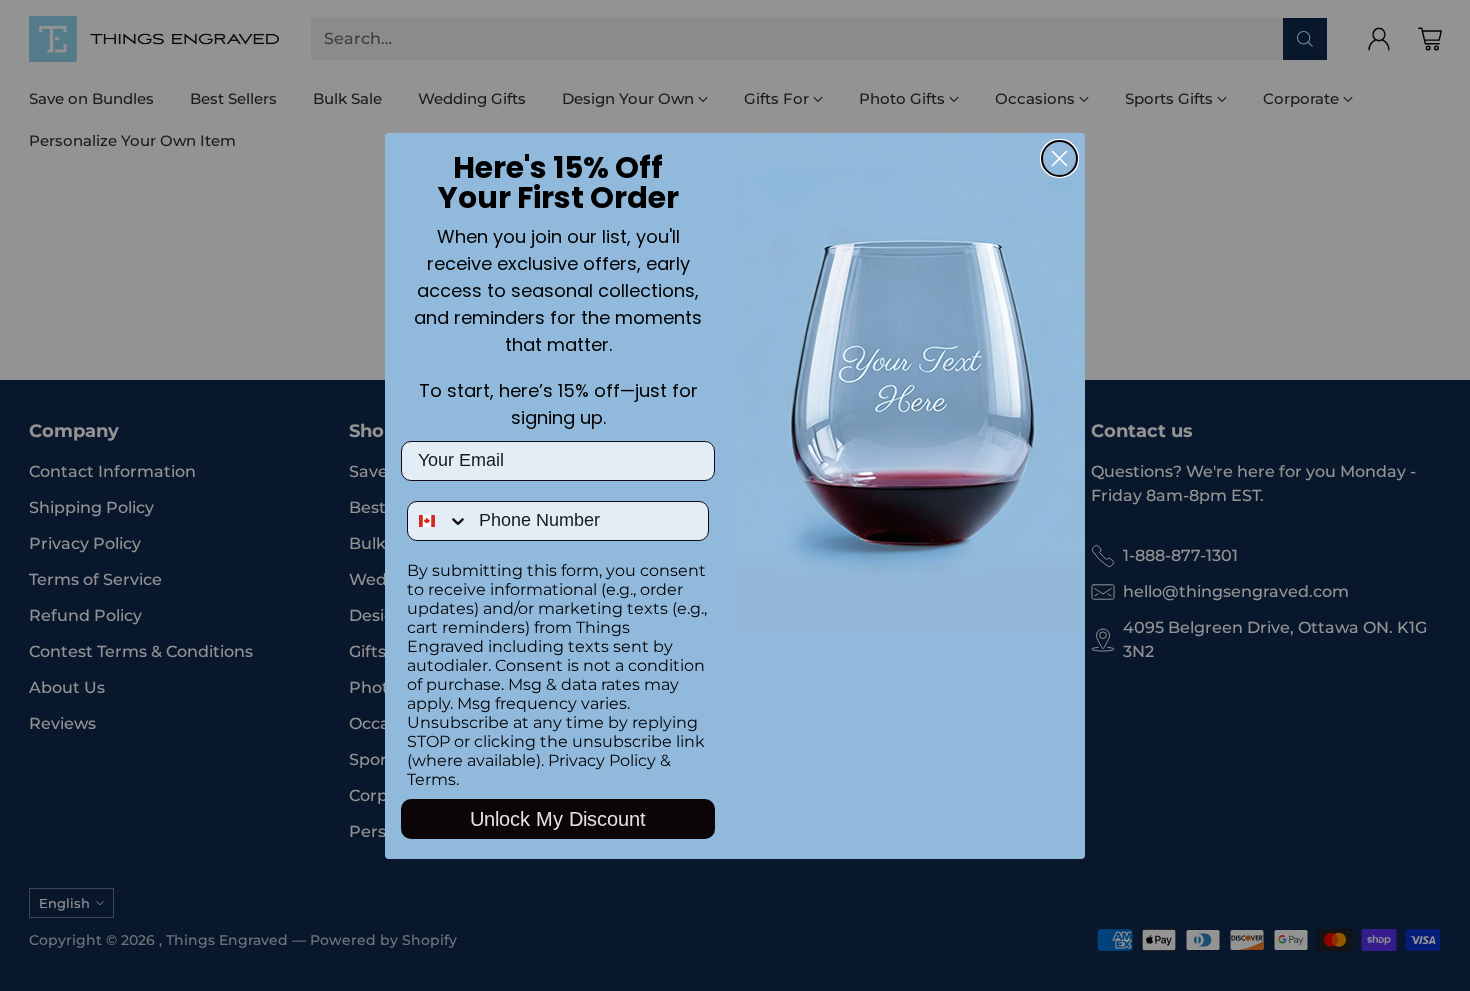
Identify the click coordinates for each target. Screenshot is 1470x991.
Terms (431, 779)
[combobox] (438, 521)
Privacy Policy (602, 760)
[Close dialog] (1059, 158)
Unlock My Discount (558, 819)
